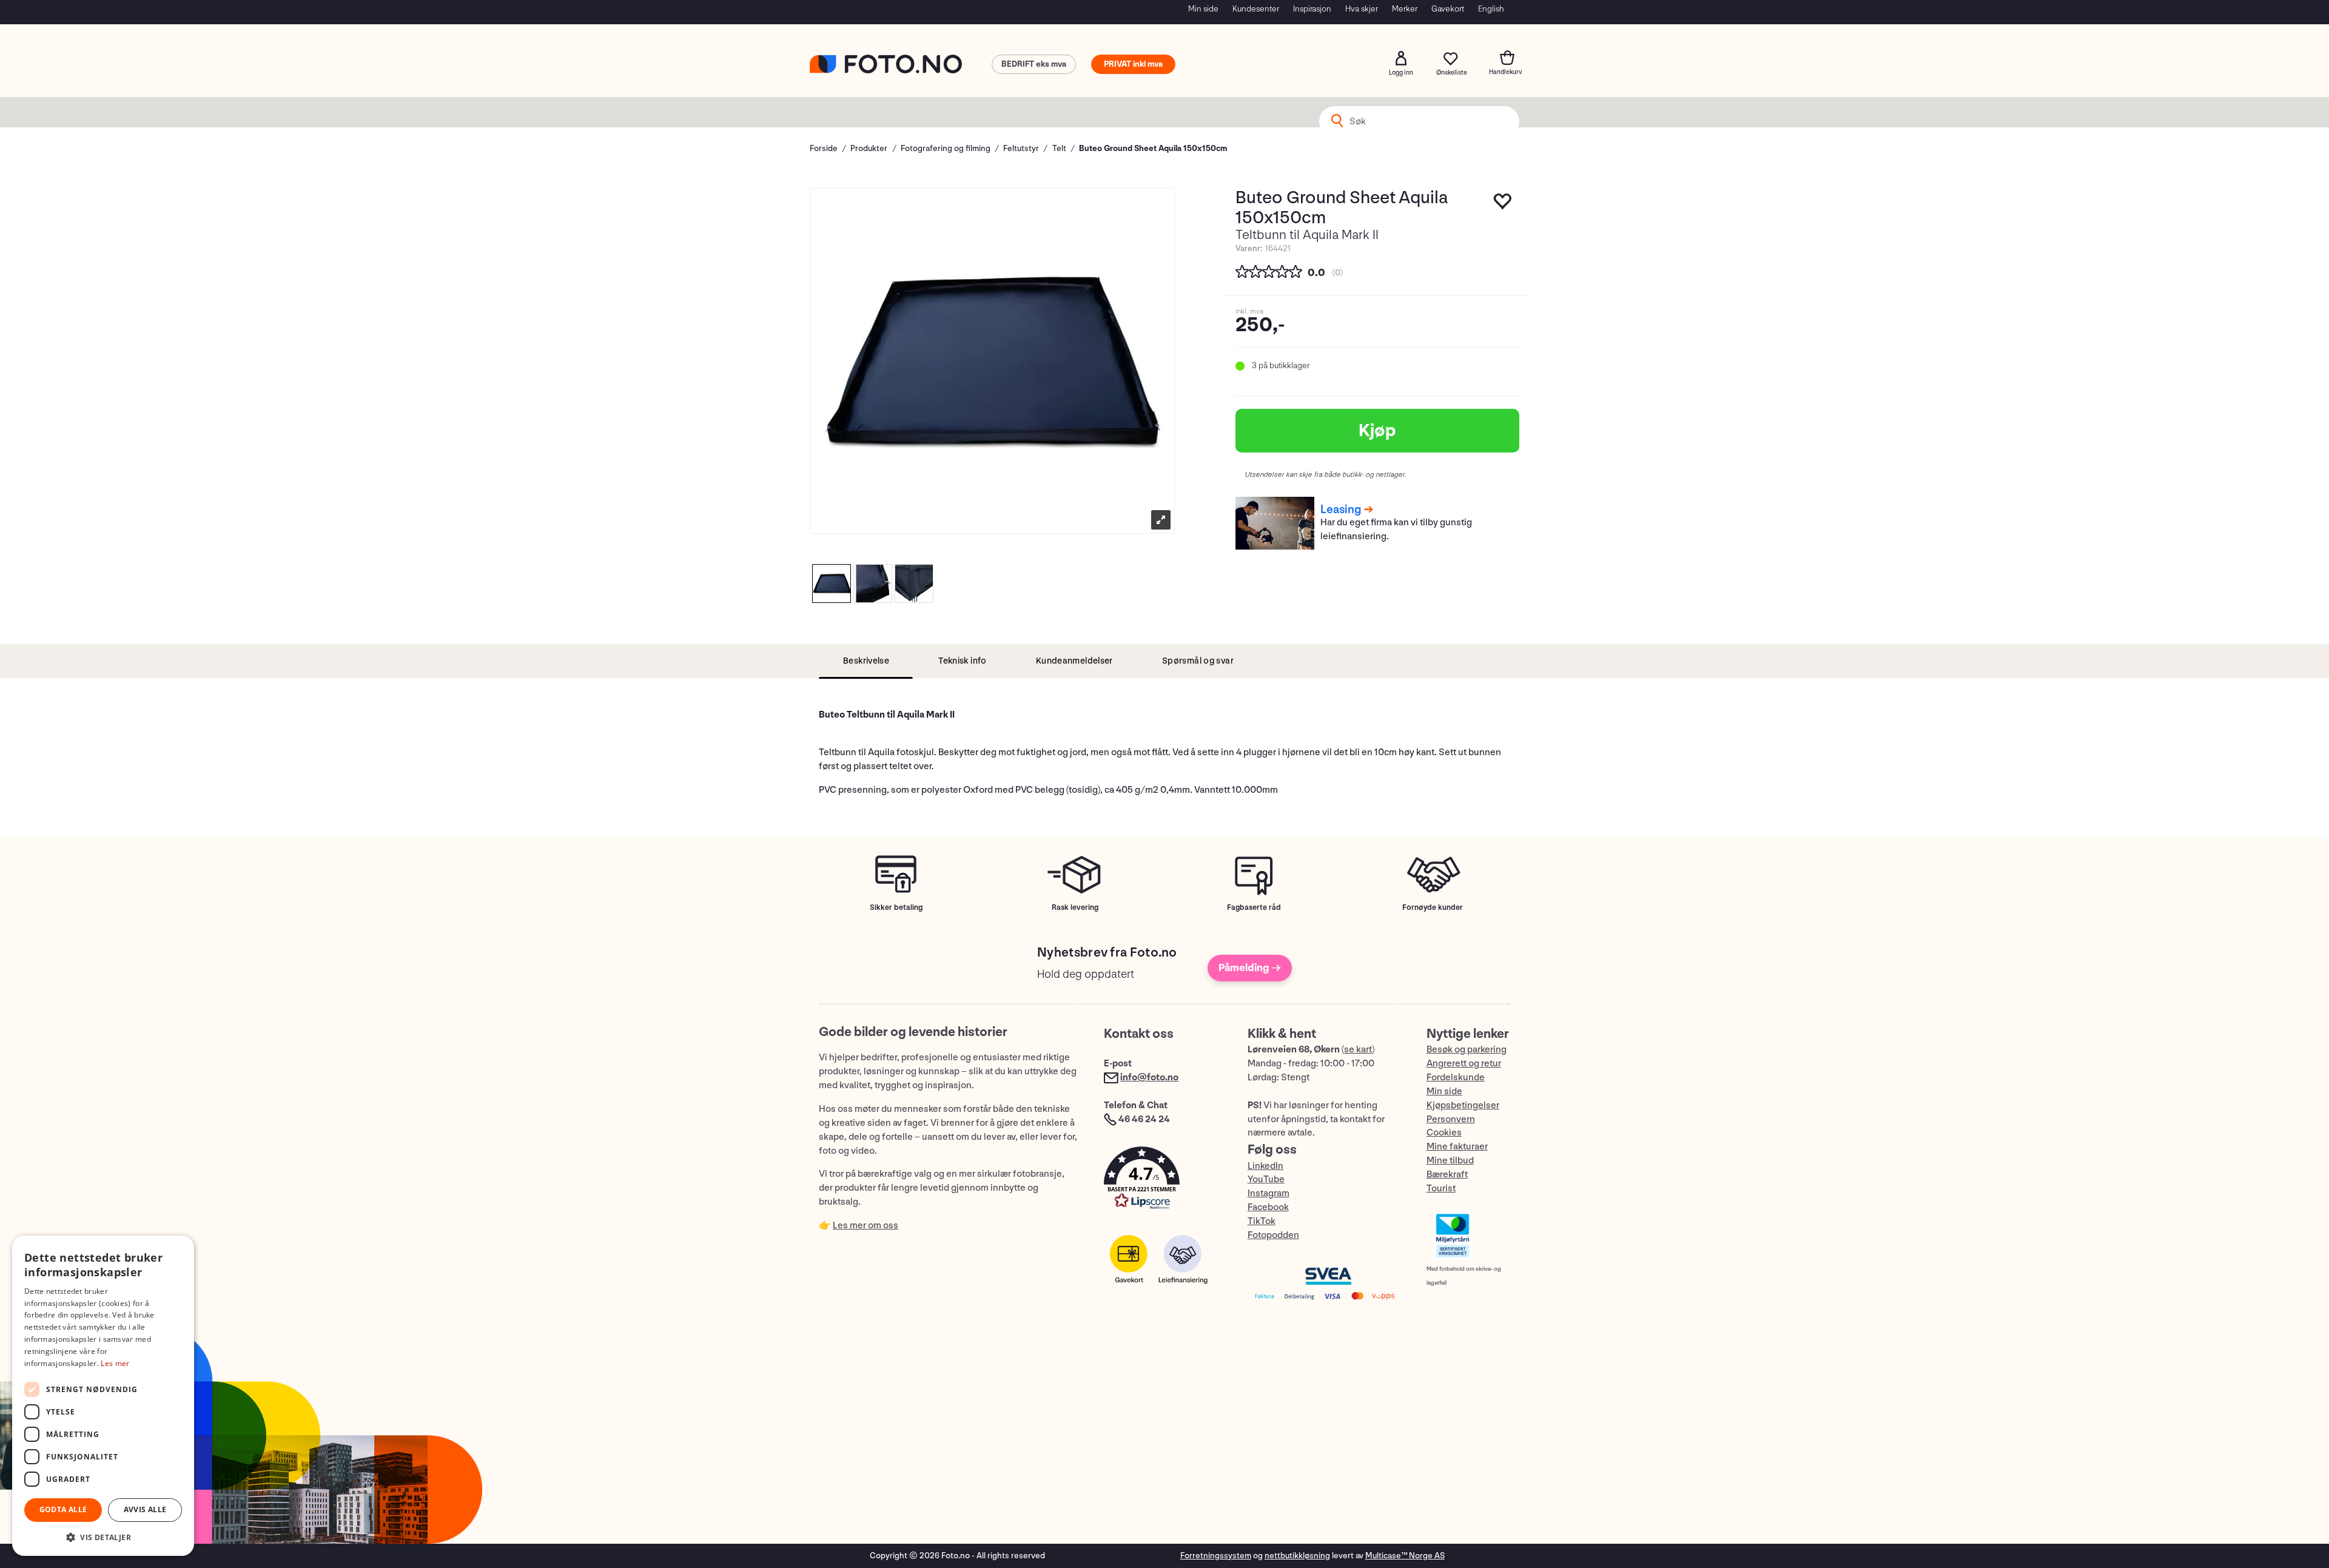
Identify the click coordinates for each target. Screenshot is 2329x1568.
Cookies (1444, 1133)
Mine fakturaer (1457, 1147)
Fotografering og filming (946, 148)
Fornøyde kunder (1433, 907)
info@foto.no (1149, 1078)
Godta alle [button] (63, 1509)
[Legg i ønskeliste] (1503, 204)
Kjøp (1377, 431)
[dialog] (103, 1396)
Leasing (1341, 510)
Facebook (1268, 1207)
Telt (1059, 148)
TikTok (1262, 1221)
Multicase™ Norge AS (1405, 1556)
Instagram (1269, 1193)
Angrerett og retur (1464, 1064)
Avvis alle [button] (145, 1509)
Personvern (1451, 1119)
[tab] (866, 661)
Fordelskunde (1456, 1078)
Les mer (115, 1363)
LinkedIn (1265, 1166)
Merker (1405, 9)
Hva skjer (1362, 9)
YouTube (1266, 1179)
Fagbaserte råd (1254, 907)
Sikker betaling (896, 907)
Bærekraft (1447, 1175)
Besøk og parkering (1467, 1050)
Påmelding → (1250, 968)
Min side (1203, 9)
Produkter (869, 148)
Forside (824, 148)
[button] (1163, 1181)
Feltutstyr (1021, 148)
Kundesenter (1256, 9)
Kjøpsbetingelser (1463, 1105)
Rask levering (1075, 907)
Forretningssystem (1216, 1556)
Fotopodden (1273, 1235)
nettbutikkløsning (1297, 1556)
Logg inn (1401, 58)
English (1491, 9)
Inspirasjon (1312, 9)
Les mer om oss (865, 1226)
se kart (1358, 1050)
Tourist (1441, 1189)
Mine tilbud (1450, 1161)
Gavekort (1448, 9)
